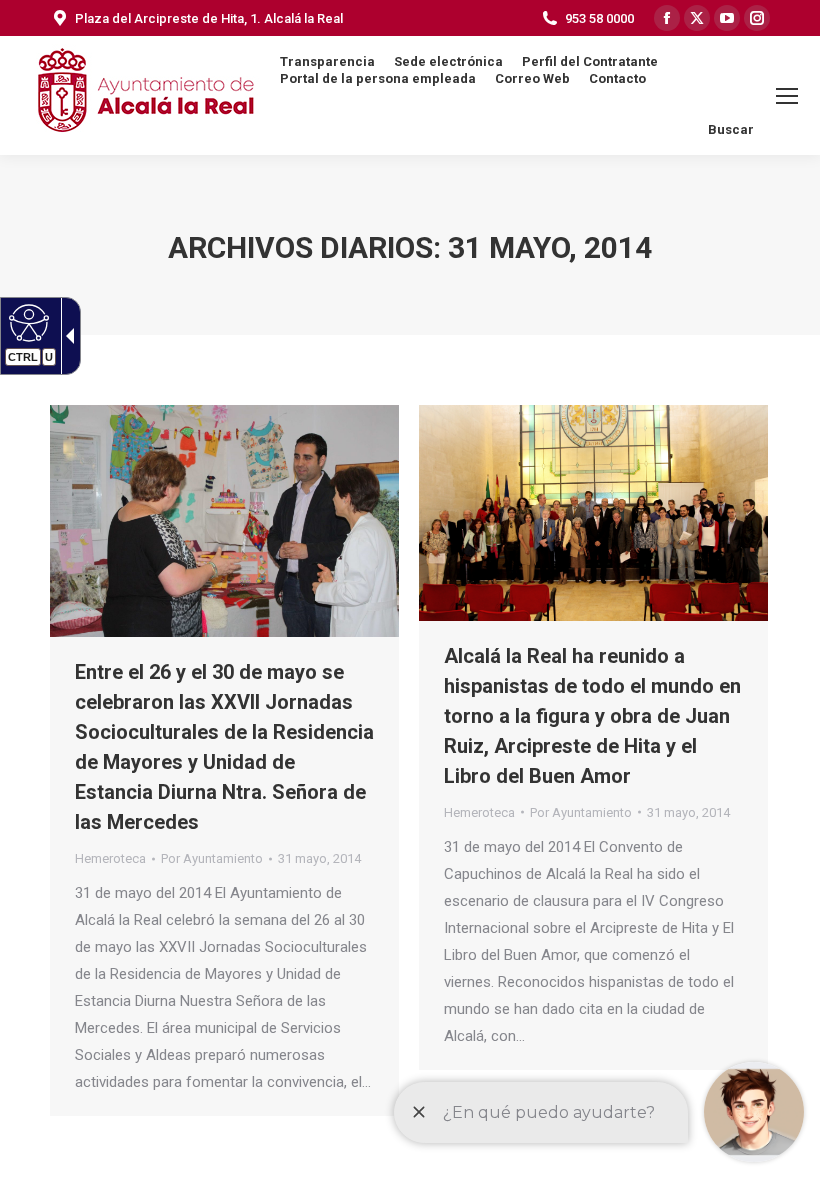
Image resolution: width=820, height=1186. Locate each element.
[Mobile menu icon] (787, 96)
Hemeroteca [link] (110, 858)
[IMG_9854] (593, 513)
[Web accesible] (26, 322)
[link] (319, 858)
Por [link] (212, 858)
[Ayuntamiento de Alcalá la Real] (145, 95)
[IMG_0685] (224, 521)
